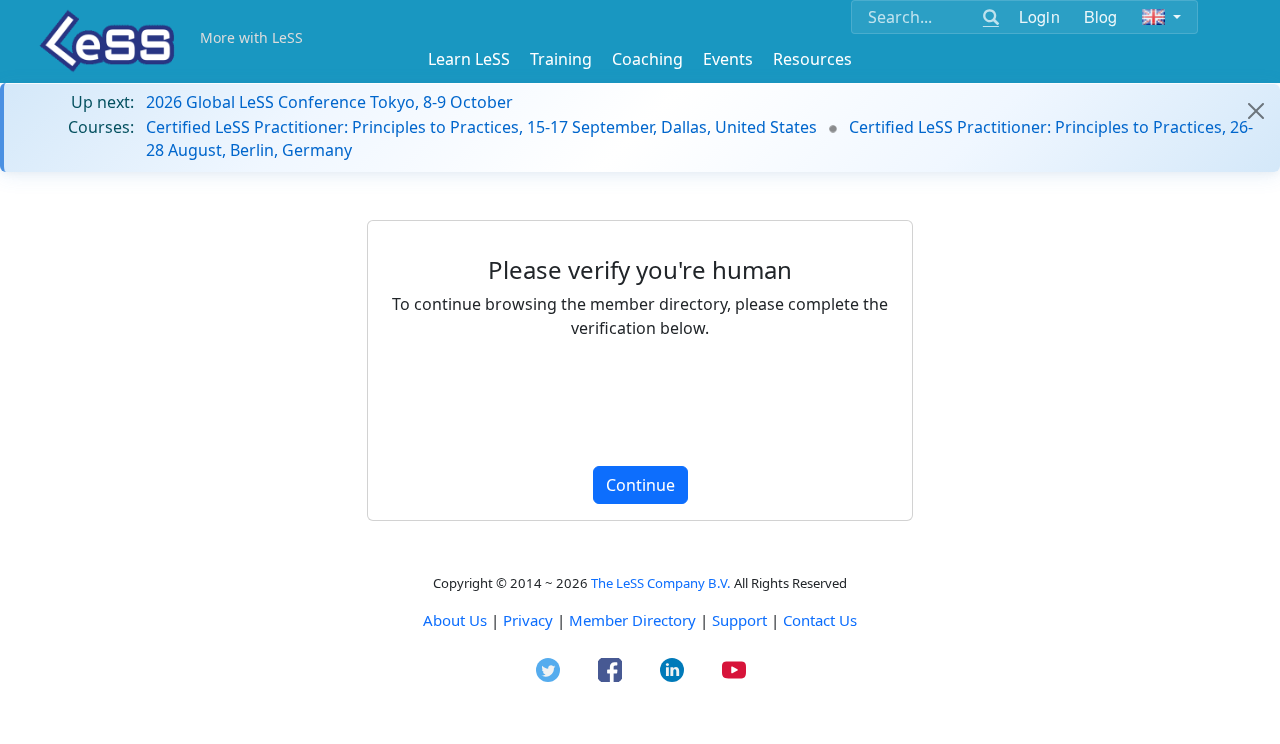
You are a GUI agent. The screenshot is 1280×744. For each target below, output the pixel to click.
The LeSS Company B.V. (661, 583)
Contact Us (820, 620)
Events (728, 59)
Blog (1101, 16)
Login (1039, 16)
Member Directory (632, 620)
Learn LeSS (469, 59)
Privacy (528, 620)
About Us (455, 620)
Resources (812, 59)
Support (739, 620)
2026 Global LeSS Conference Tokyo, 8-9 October (329, 102)
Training (561, 59)
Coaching (647, 59)
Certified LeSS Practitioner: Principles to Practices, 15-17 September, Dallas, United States (481, 127)
